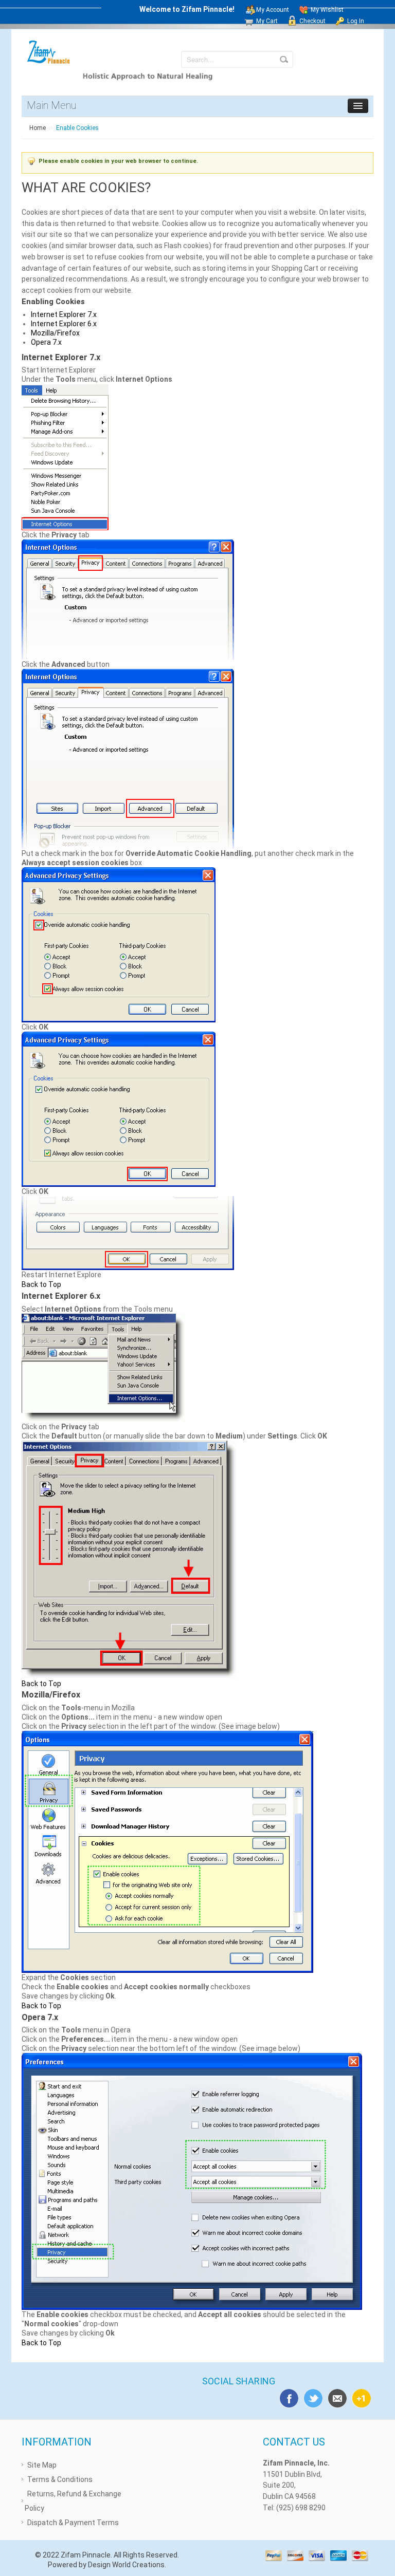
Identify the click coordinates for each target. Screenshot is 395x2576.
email (335, 2397)
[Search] (284, 59)
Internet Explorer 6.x (64, 324)
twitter (311, 2397)
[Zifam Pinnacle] (49, 52)
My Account (273, 10)
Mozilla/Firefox (55, 333)
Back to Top (41, 1284)
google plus (360, 2397)
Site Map (42, 2465)
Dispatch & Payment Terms (73, 2523)
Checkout (312, 21)
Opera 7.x (46, 342)
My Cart (267, 21)
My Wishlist (327, 10)
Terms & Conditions (60, 2479)
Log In (356, 21)
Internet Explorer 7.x (64, 314)
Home (38, 128)
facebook (287, 2397)
